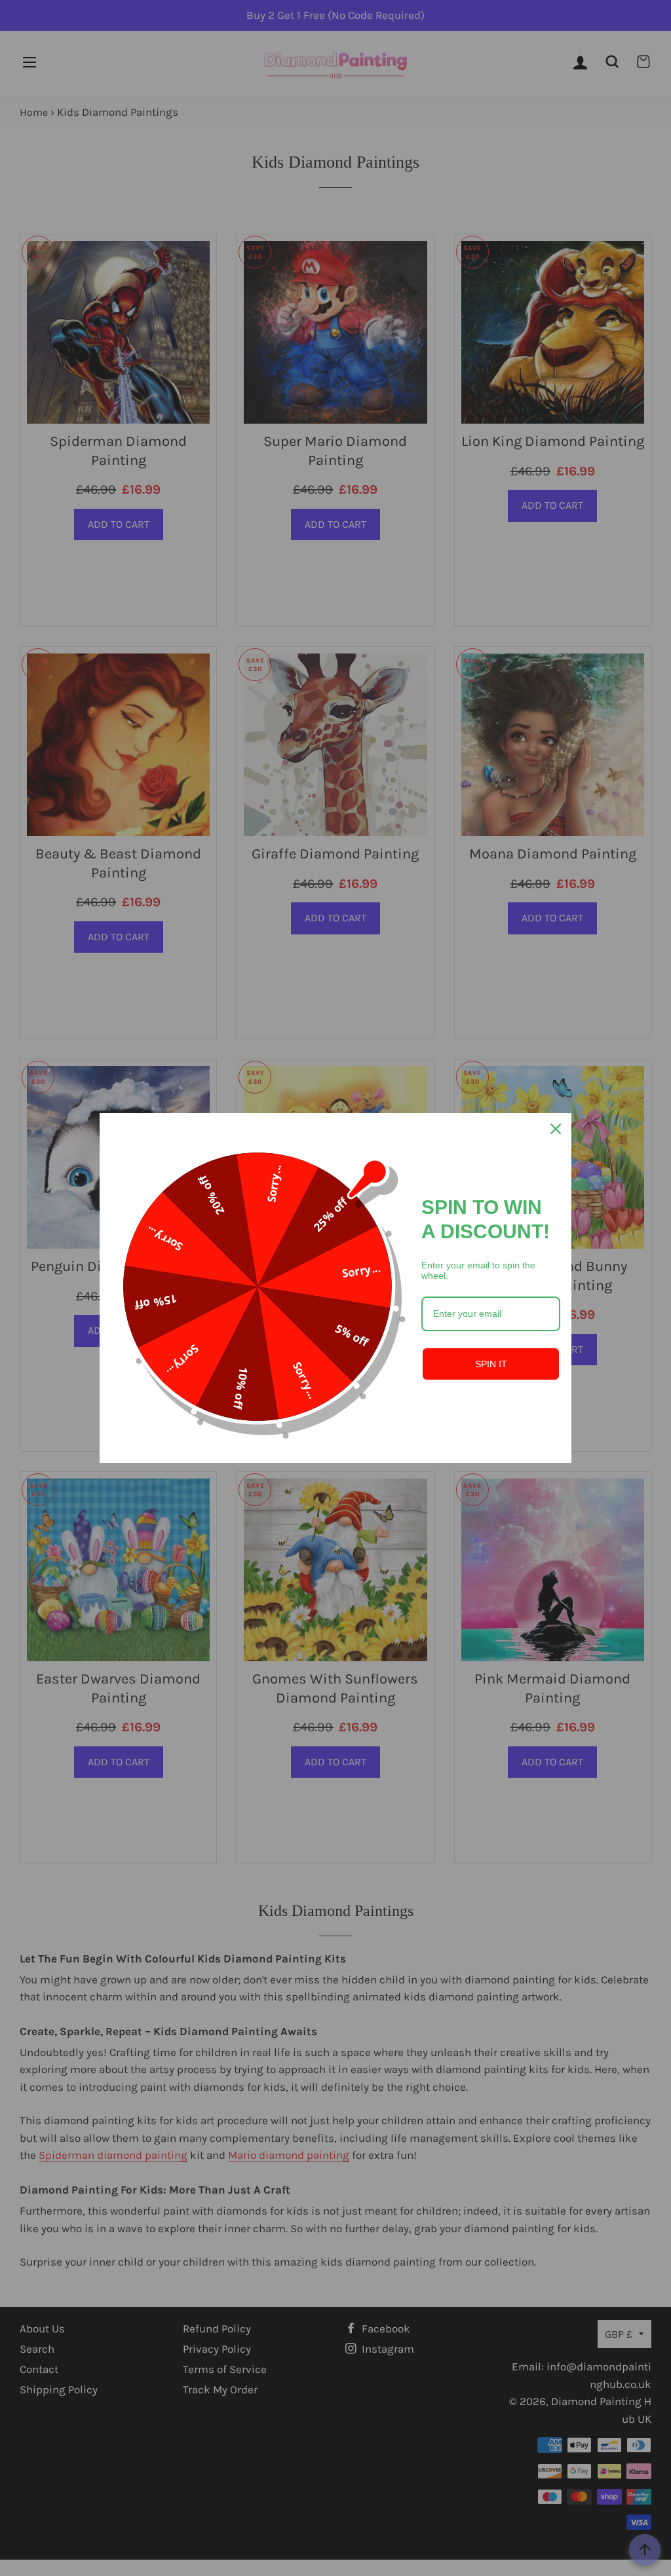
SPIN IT (491, 1364)
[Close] (556, 1129)
